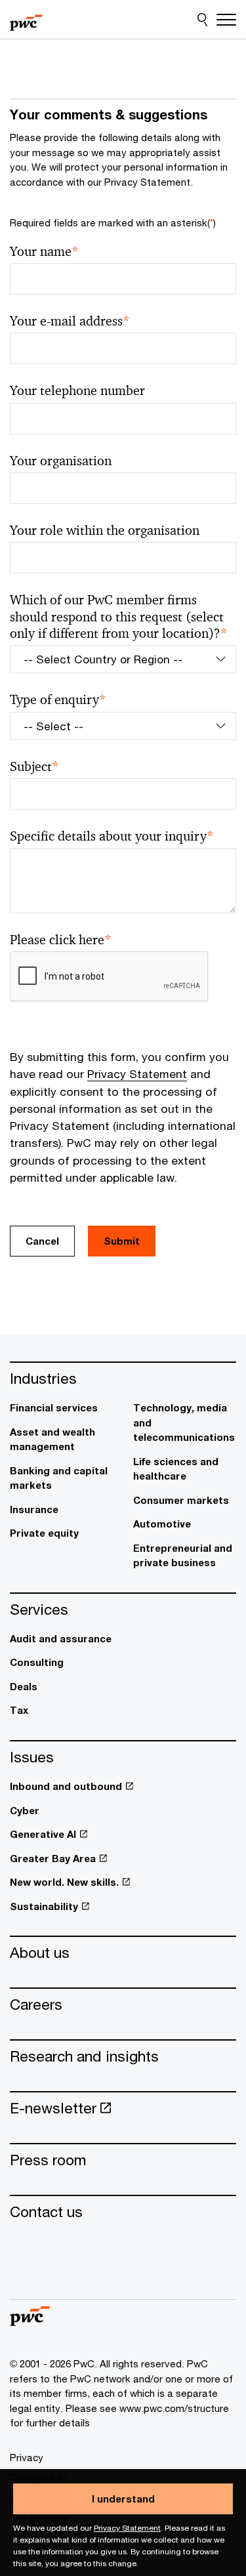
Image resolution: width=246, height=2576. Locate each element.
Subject (34, 767)
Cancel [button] (42, 1241)
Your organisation (61, 461)
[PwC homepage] (26, 20)
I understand (123, 2499)
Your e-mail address (70, 321)
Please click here (61, 940)
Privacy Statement (127, 2528)
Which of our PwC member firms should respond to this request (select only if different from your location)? (119, 617)
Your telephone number (77, 391)
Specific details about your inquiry (112, 836)
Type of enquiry (58, 700)
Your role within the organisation (105, 530)
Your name (44, 252)
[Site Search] (202, 20)
